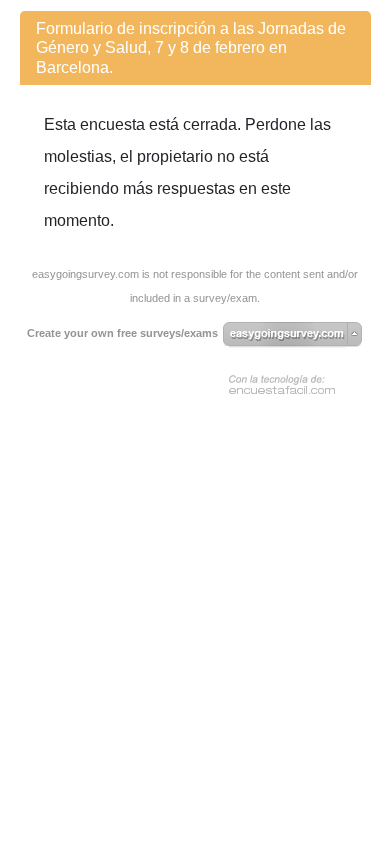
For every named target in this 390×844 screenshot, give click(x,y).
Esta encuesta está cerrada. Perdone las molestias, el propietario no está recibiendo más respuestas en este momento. (187, 172)
